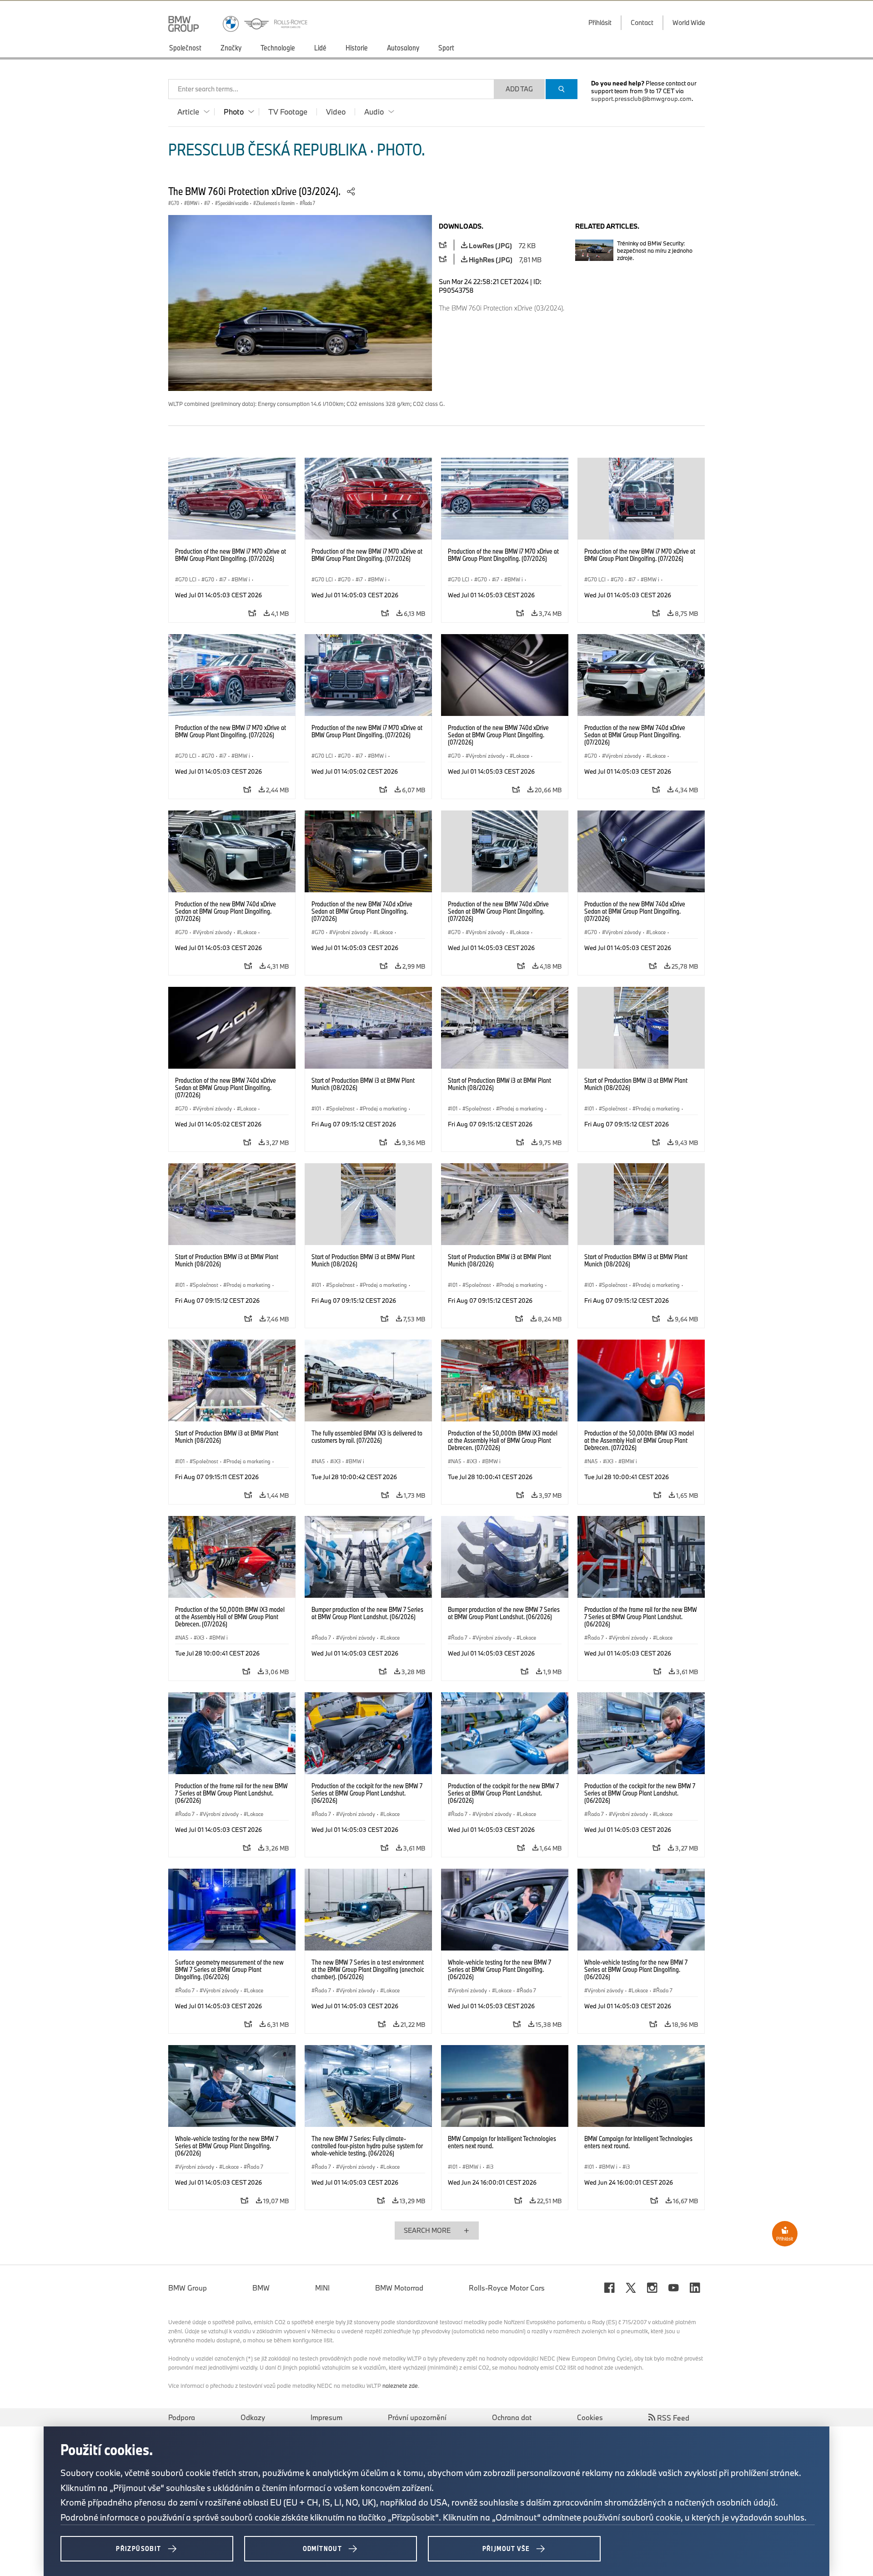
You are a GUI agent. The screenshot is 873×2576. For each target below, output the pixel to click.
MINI (322, 2288)
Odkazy (253, 2417)
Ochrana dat (512, 2417)
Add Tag (519, 89)
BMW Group (188, 2288)
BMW (261, 2288)
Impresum (326, 2417)
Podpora (182, 2417)
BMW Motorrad (399, 2288)
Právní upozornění (417, 2417)
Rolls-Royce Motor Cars (507, 2288)
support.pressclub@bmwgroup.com (641, 99)
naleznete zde (400, 2386)
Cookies (590, 2417)
